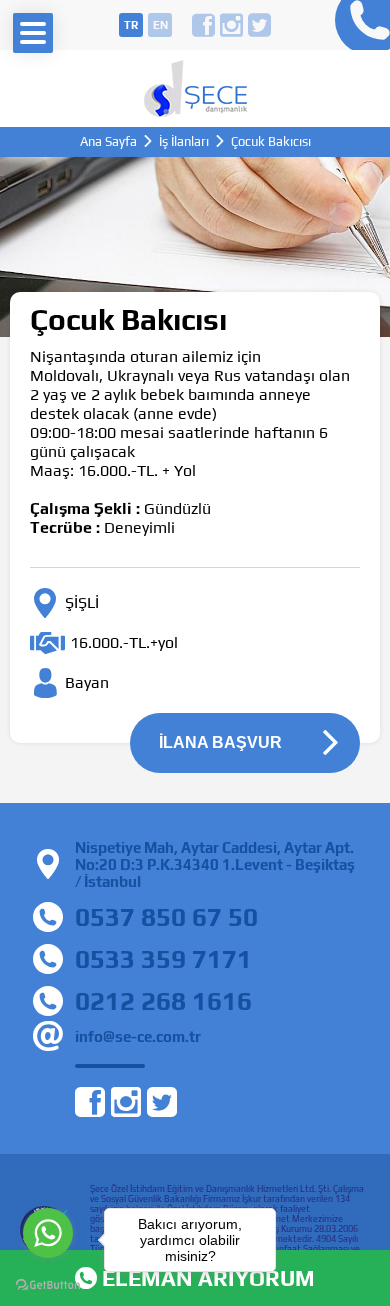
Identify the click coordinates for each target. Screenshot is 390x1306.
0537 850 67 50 (166, 917)
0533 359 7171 (163, 959)
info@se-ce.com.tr (138, 1036)
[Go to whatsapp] (48, 1233)
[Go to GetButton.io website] (48, 1285)
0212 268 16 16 (357, 25)
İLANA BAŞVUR (220, 742)
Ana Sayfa (108, 141)
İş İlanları (184, 141)
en (160, 25)
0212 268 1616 (163, 1001)
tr (131, 25)
